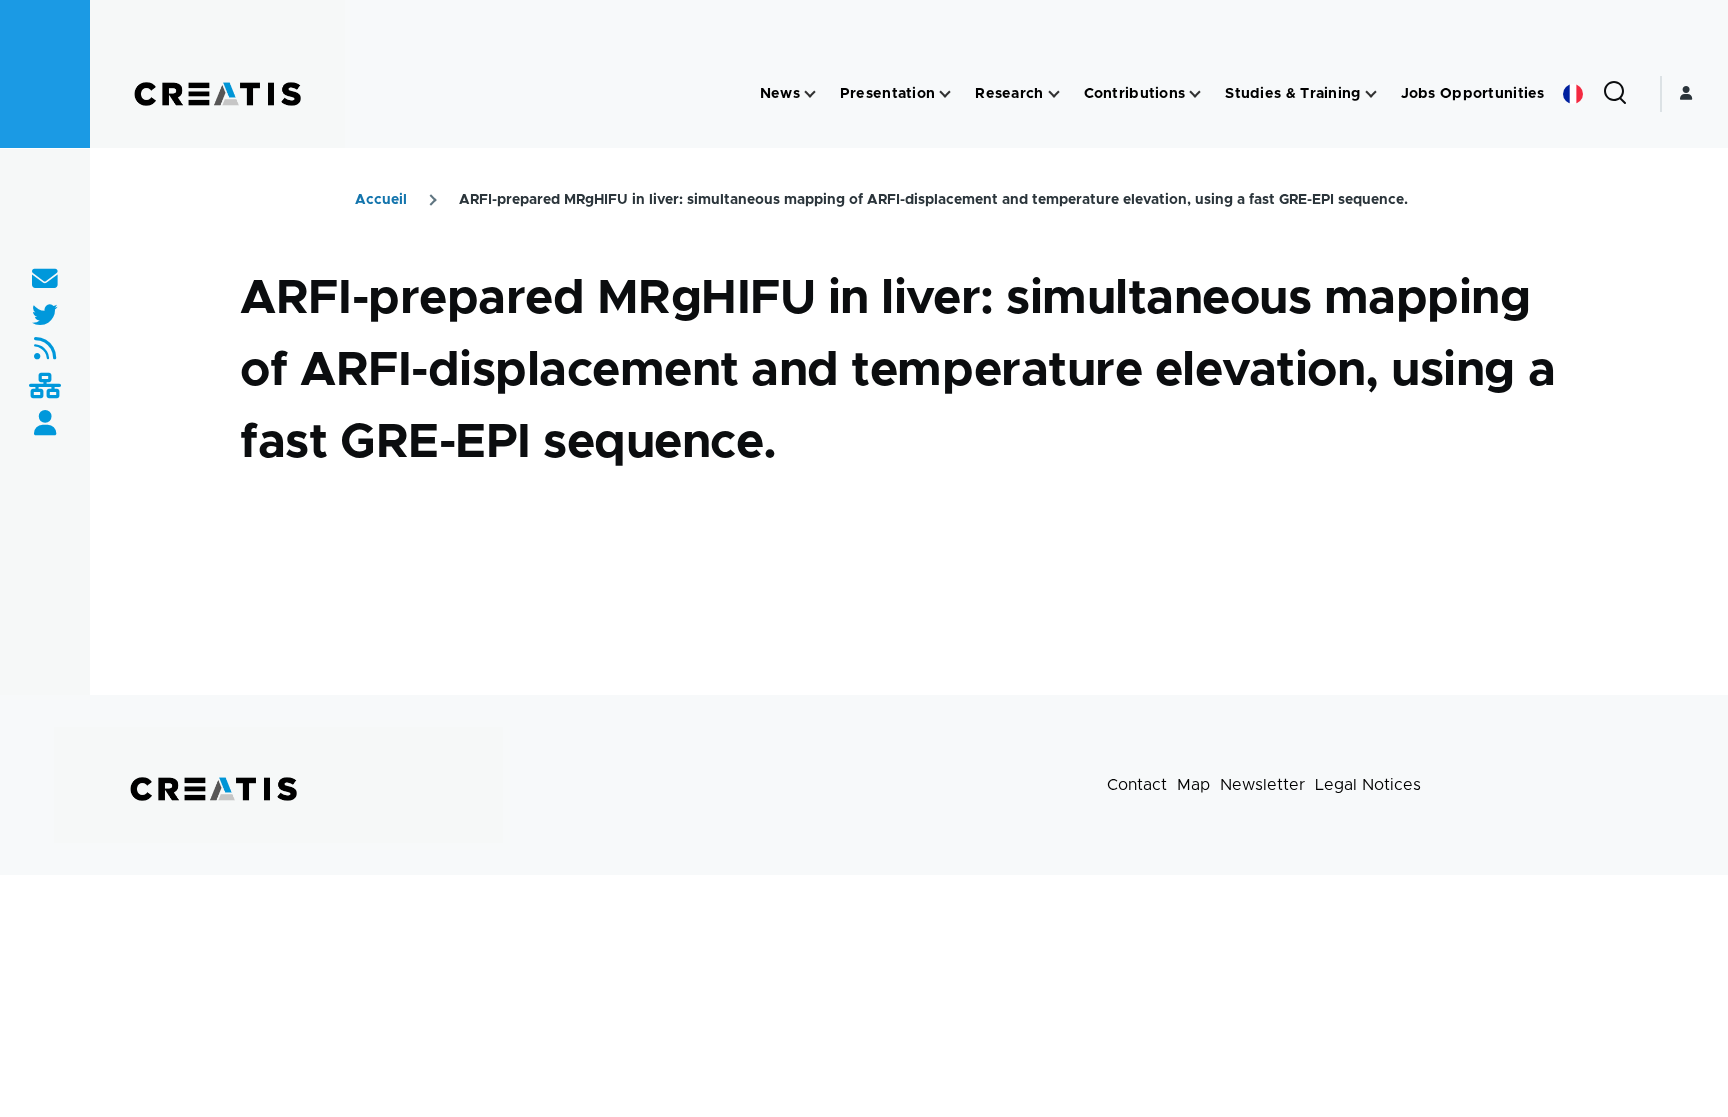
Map (1193, 785)
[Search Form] (1615, 94)
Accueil (381, 200)
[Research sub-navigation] (1054, 94)
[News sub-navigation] (810, 94)
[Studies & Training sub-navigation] (1371, 94)
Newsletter (1262, 785)
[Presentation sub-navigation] (945, 94)
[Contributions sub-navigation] (1195, 94)
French (1573, 94)
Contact (1137, 785)
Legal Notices (1368, 785)
